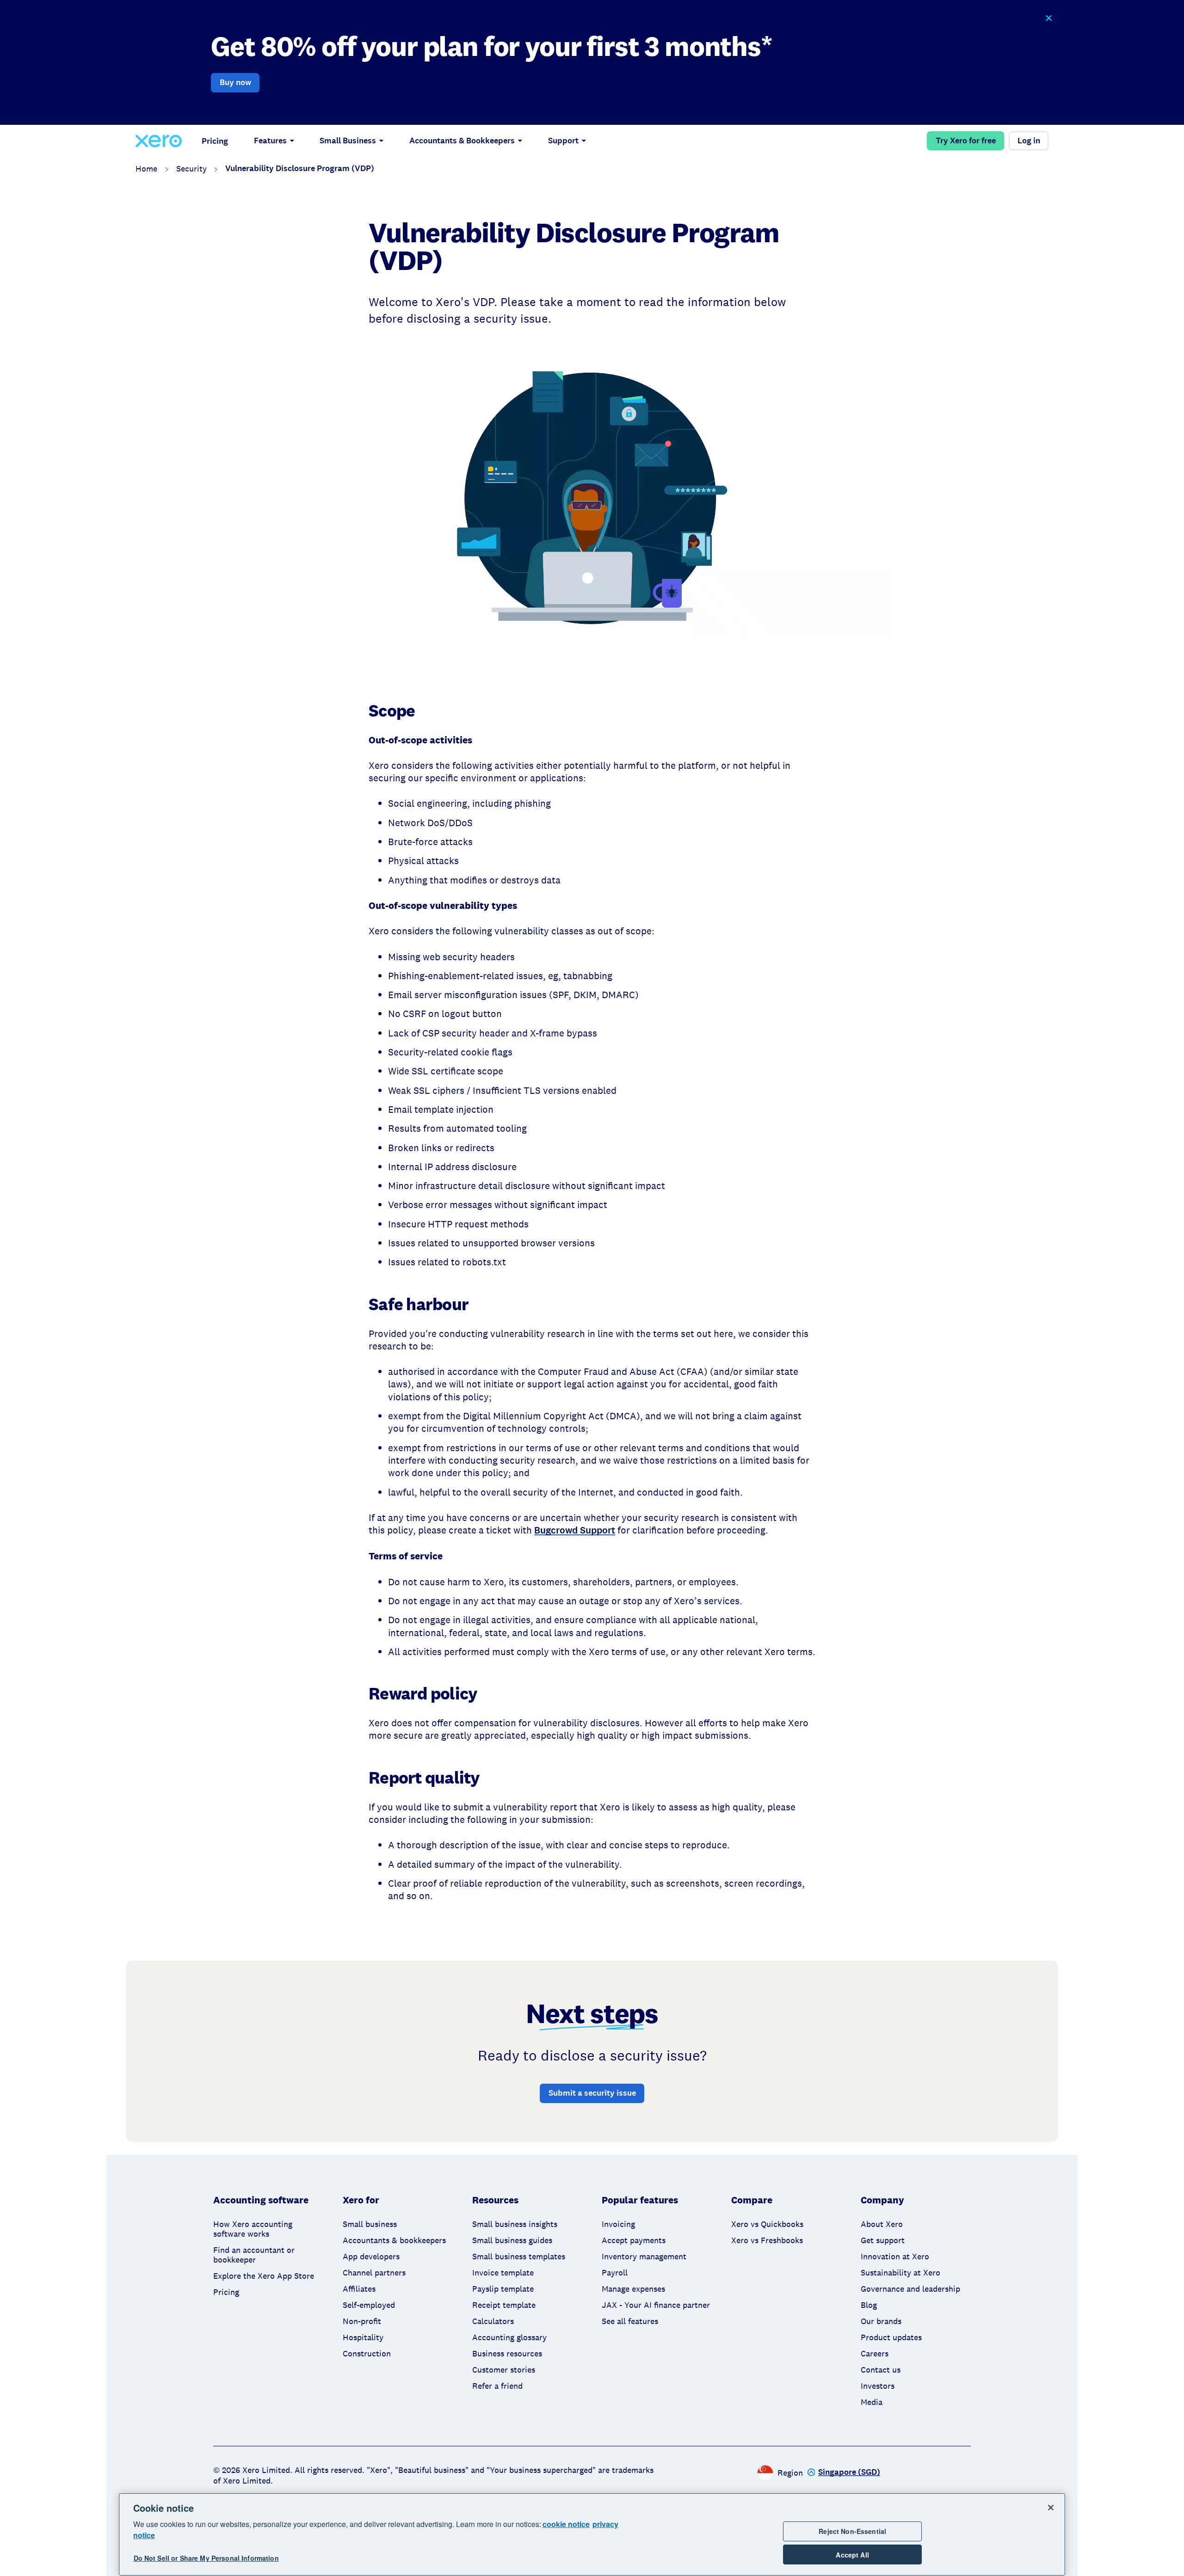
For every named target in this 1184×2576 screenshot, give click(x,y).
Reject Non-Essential (852, 2531)
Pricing (215, 141)
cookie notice (566, 2524)
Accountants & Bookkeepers (462, 141)
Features (270, 141)
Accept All (852, 2555)
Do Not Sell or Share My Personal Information (206, 2558)
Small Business (348, 141)
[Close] (1051, 2508)
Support (563, 141)
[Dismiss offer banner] (1048, 18)
